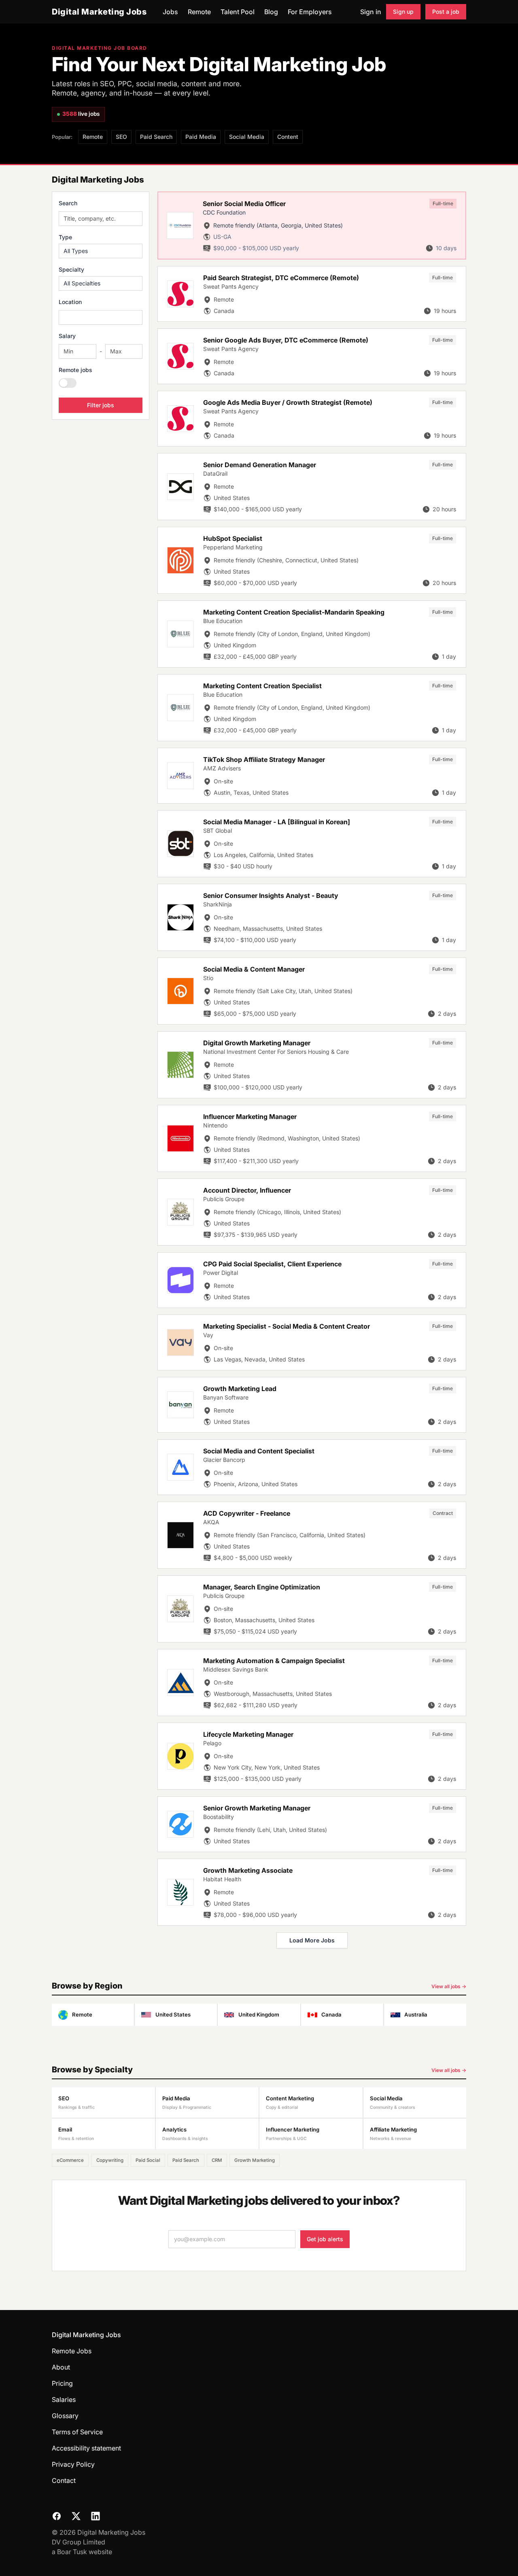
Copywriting (110, 2160)
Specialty (71, 269)
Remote (199, 12)
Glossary (65, 2416)
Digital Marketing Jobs (99, 12)
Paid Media (201, 137)
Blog (271, 12)
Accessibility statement (86, 2448)
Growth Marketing (255, 2160)
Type (65, 237)
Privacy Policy (73, 2464)
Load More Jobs (312, 1940)
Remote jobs (75, 370)
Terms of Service (77, 2432)
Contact (64, 2480)
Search (68, 203)
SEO (121, 137)
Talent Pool (238, 12)
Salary (67, 336)
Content (288, 137)
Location (70, 302)
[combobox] (101, 317)
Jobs (170, 12)
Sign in (371, 12)
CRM (217, 2160)
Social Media (247, 137)
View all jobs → (449, 1986)
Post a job (446, 12)
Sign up (403, 12)
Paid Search (156, 137)
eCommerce (70, 2160)
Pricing (62, 2383)
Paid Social (148, 2160)
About (61, 2367)
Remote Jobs (72, 2351)
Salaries (64, 2399)
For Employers (310, 12)
